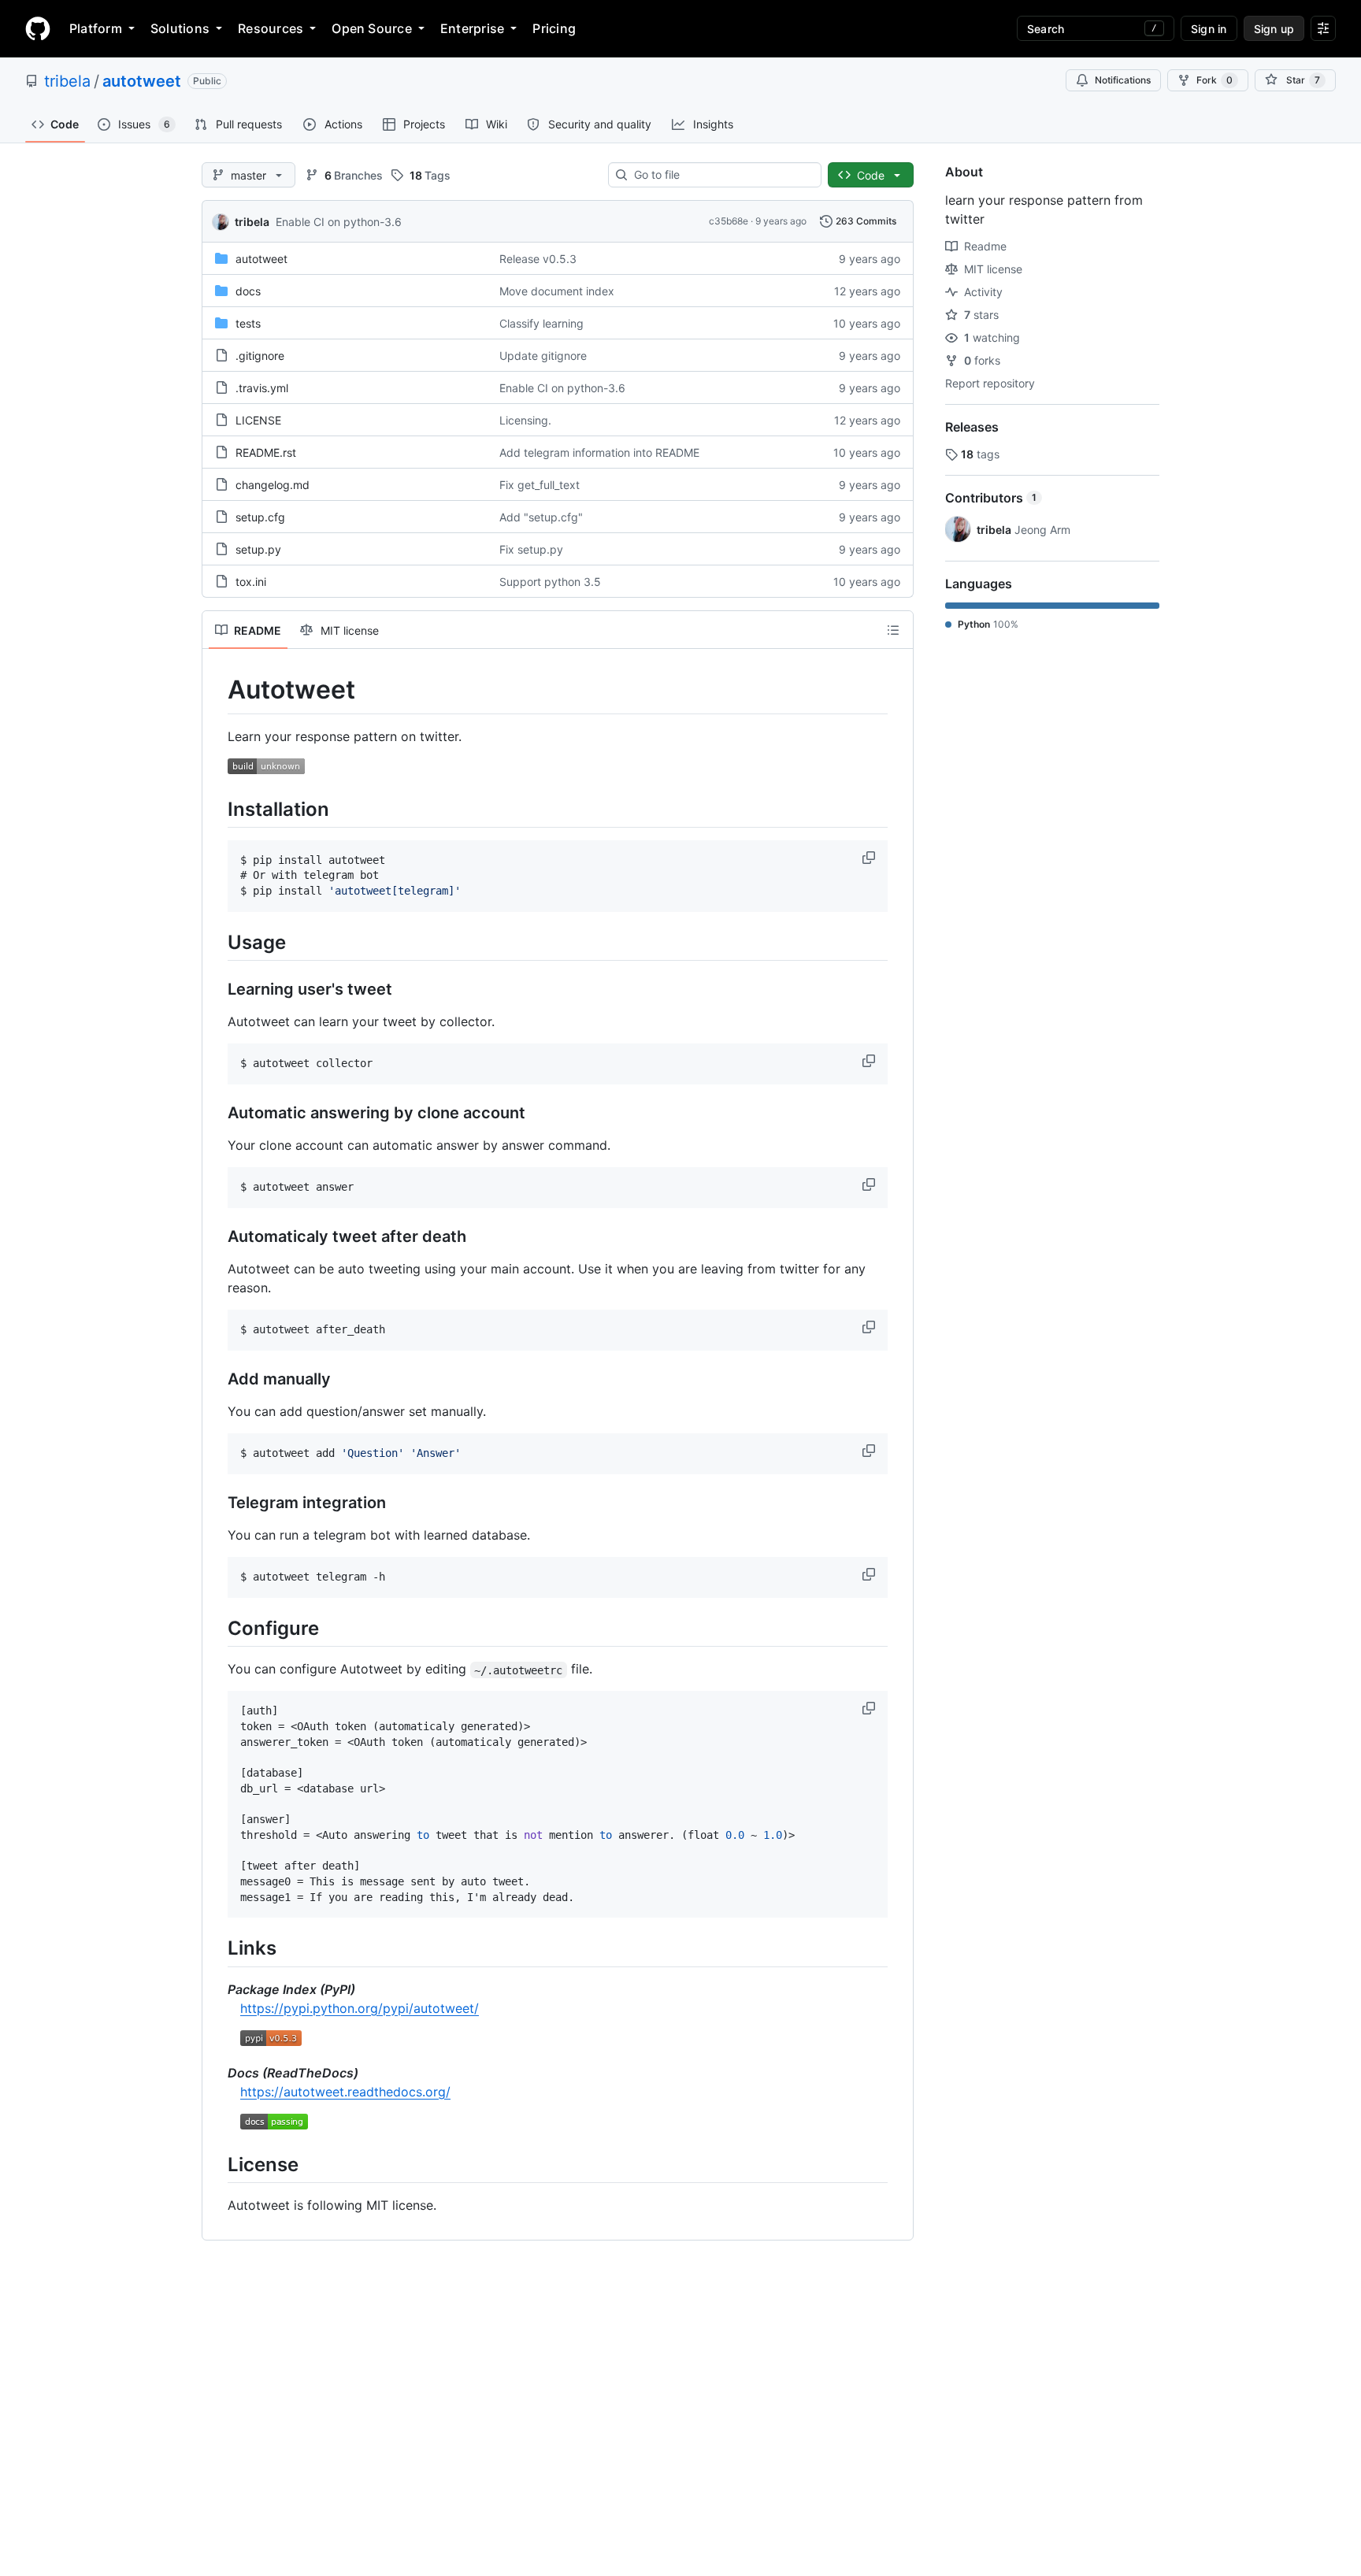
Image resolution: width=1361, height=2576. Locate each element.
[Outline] (893, 630)
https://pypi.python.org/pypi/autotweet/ (360, 2008)
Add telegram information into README (599, 452)
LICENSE (258, 420)
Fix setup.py (531, 549)
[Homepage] (38, 28)
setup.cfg (260, 517)
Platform (96, 28)
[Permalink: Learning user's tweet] (217, 990)
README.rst (266, 452)
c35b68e (729, 221)
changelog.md (273, 485)
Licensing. (525, 420)
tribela (67, 81)
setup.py (258, 549)
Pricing (554, 28)
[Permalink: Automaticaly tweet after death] (217, 1237)
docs (248, 291)
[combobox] (721, 175)
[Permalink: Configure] (217, 1628)
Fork (1215, 80)
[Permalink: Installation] (217, 809)
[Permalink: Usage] (217, 942)
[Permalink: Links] (217, 1948)
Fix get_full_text (540, 485)
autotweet (142, 81)
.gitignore (260, 356)
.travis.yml (262, 388)
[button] (870, 858)
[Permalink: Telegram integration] (217, 1503)
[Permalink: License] (217, 2164)
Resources (271, 28)
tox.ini (251, 582)
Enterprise (472, 28)
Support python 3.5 (550, 582)
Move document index (557, 291)
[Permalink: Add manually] (217, 1380)
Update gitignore (543, 356)
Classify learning (541, 323)
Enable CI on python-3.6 (339, 222)
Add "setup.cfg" (541, 517)
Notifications (1123, 80)
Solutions (180, 28)
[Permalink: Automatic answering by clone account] (217, 1114)
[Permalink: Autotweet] (217, 690)
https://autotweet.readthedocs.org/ (345, 2092)
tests (248, 323)
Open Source (372, 28)
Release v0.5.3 (538, 259)
